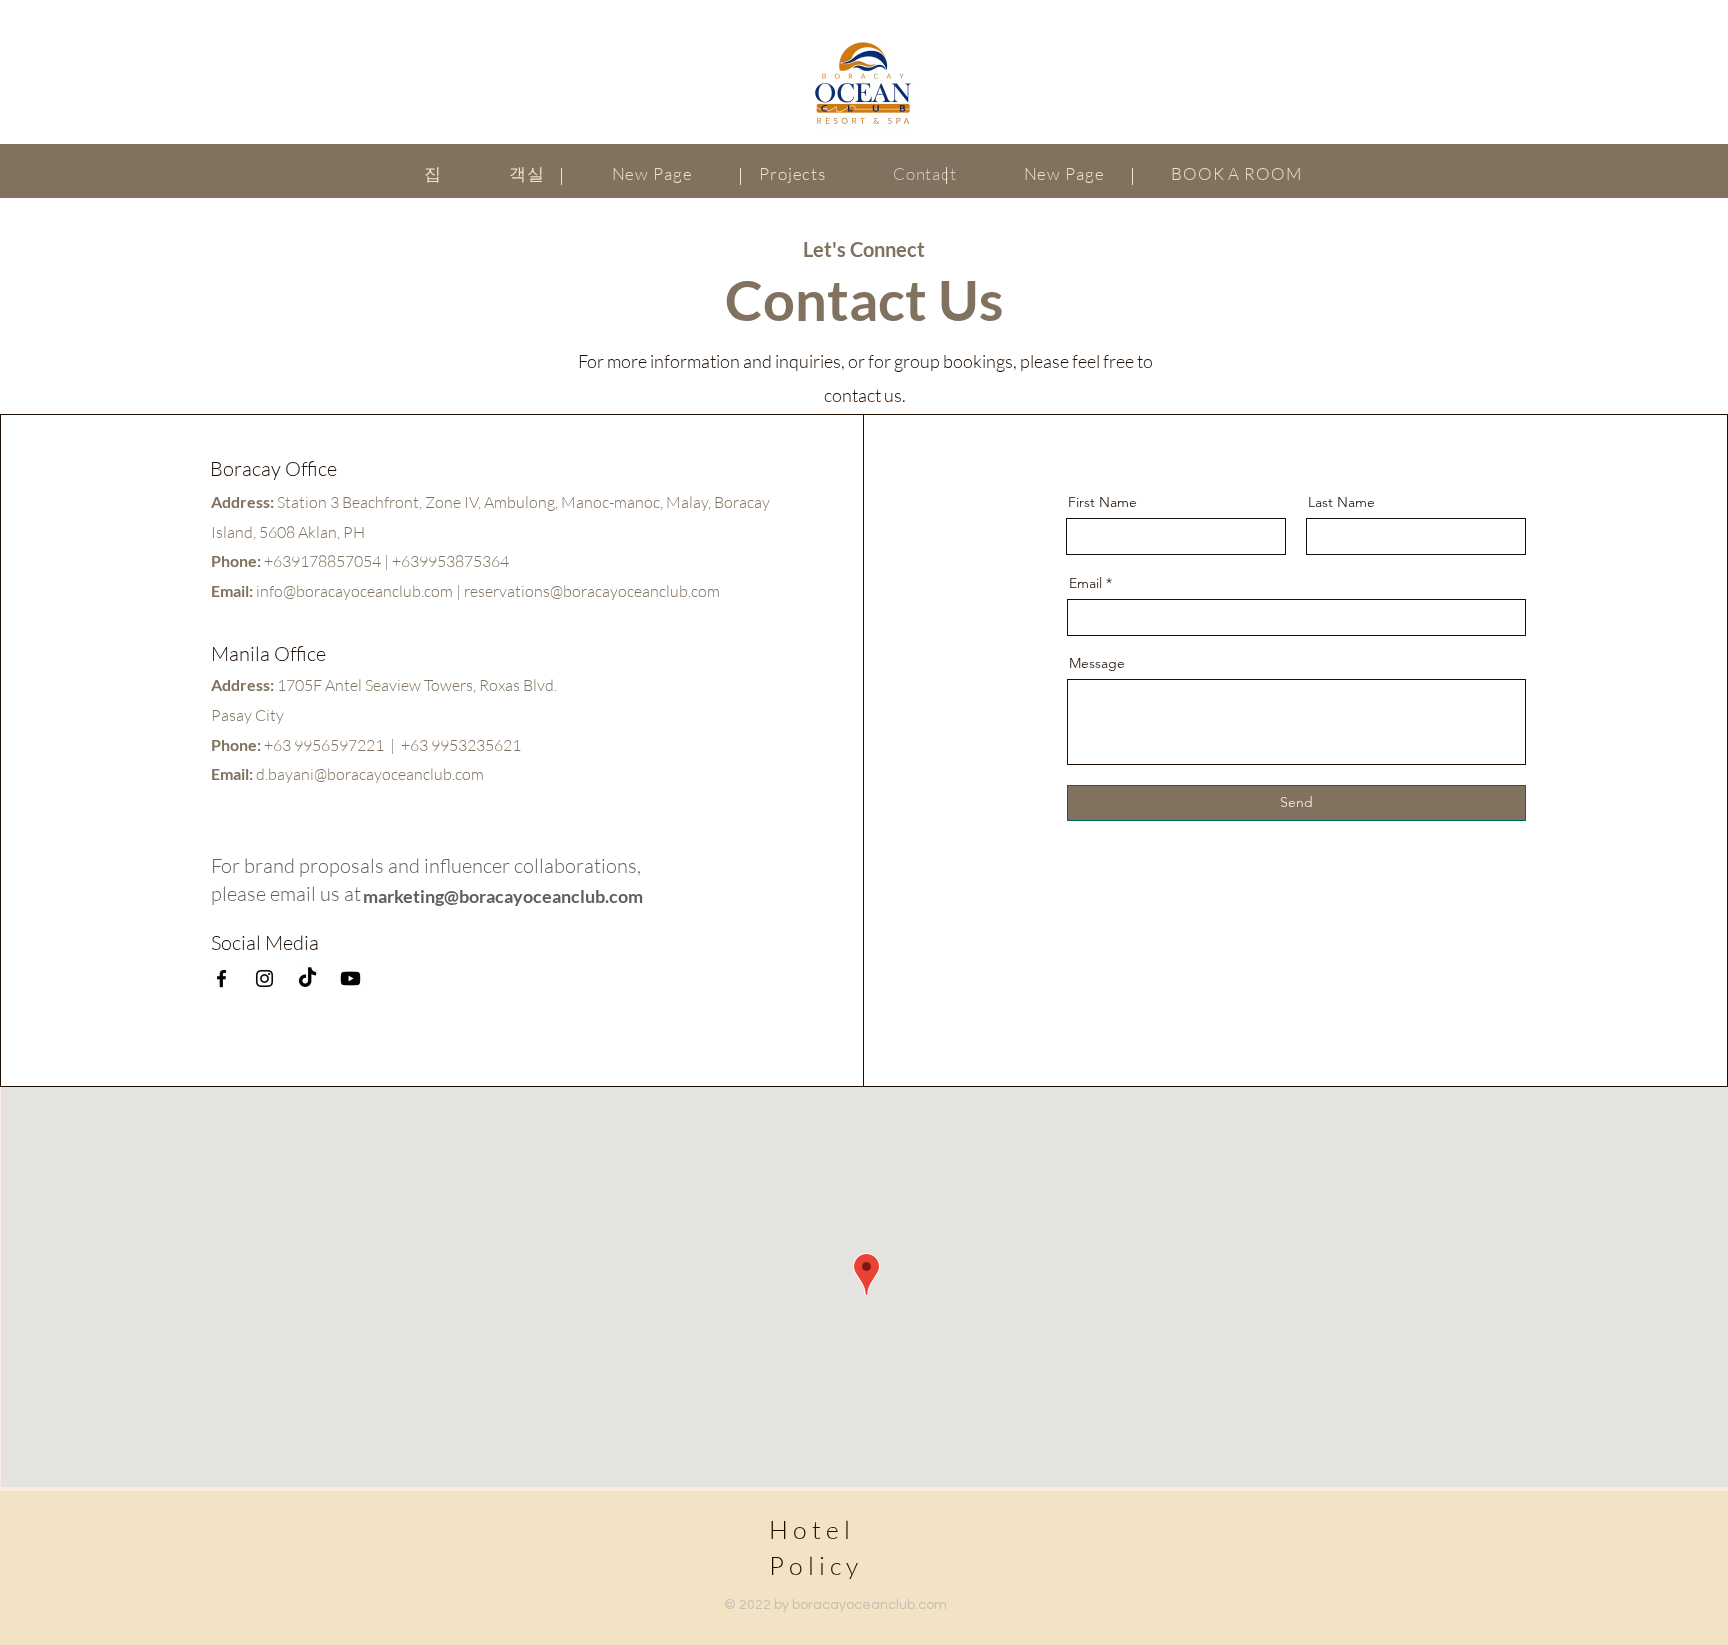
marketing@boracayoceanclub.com (503, 896)
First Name (1102, 502)
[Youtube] (350, 978)
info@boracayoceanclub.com (354, 591)
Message (1097, 663)
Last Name (1341, 502)
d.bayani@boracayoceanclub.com (370, 774)
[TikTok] (307, 978)
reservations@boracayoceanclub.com (592, 591)
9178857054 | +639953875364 (400, 561)
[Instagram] (264, 978)
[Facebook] (221, 978)
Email (1085, 583)
